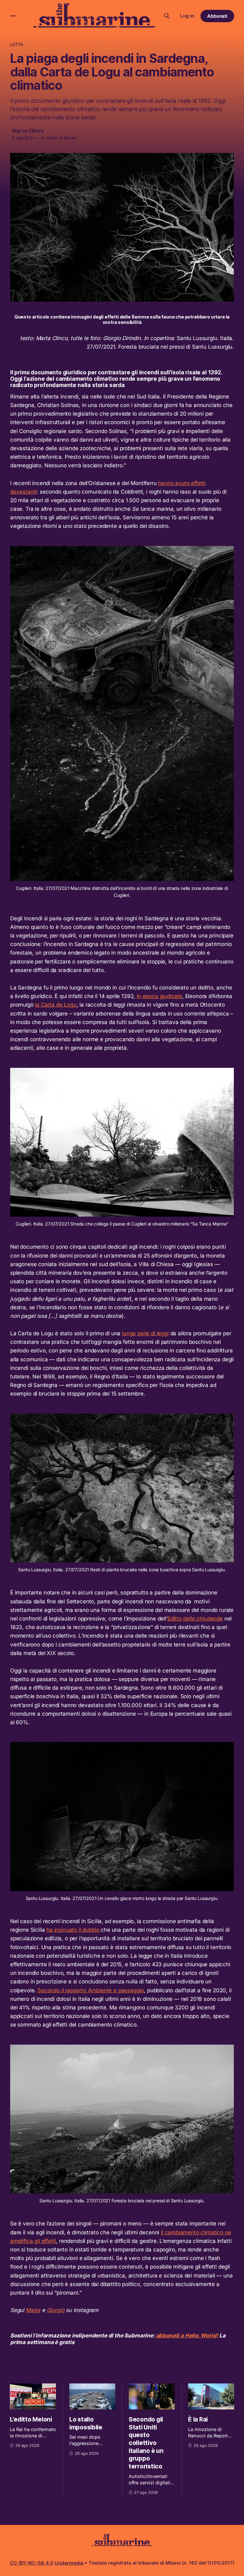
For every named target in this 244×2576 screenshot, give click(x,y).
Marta (33, 2310)
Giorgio (56, 2310)
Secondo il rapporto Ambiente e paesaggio (91, 1990)
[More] (13, 16)
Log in (187, 16)
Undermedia (69, 2563)
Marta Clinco (28, 131)
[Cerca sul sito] (167, 16)
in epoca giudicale (159, 996)
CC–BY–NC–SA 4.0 (32, 2563)
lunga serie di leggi (145, 1333)
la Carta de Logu (56, 1005)
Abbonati (217, 16)
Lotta (17, 44)
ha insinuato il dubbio (73, 1930)
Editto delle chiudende (195, 1619)
